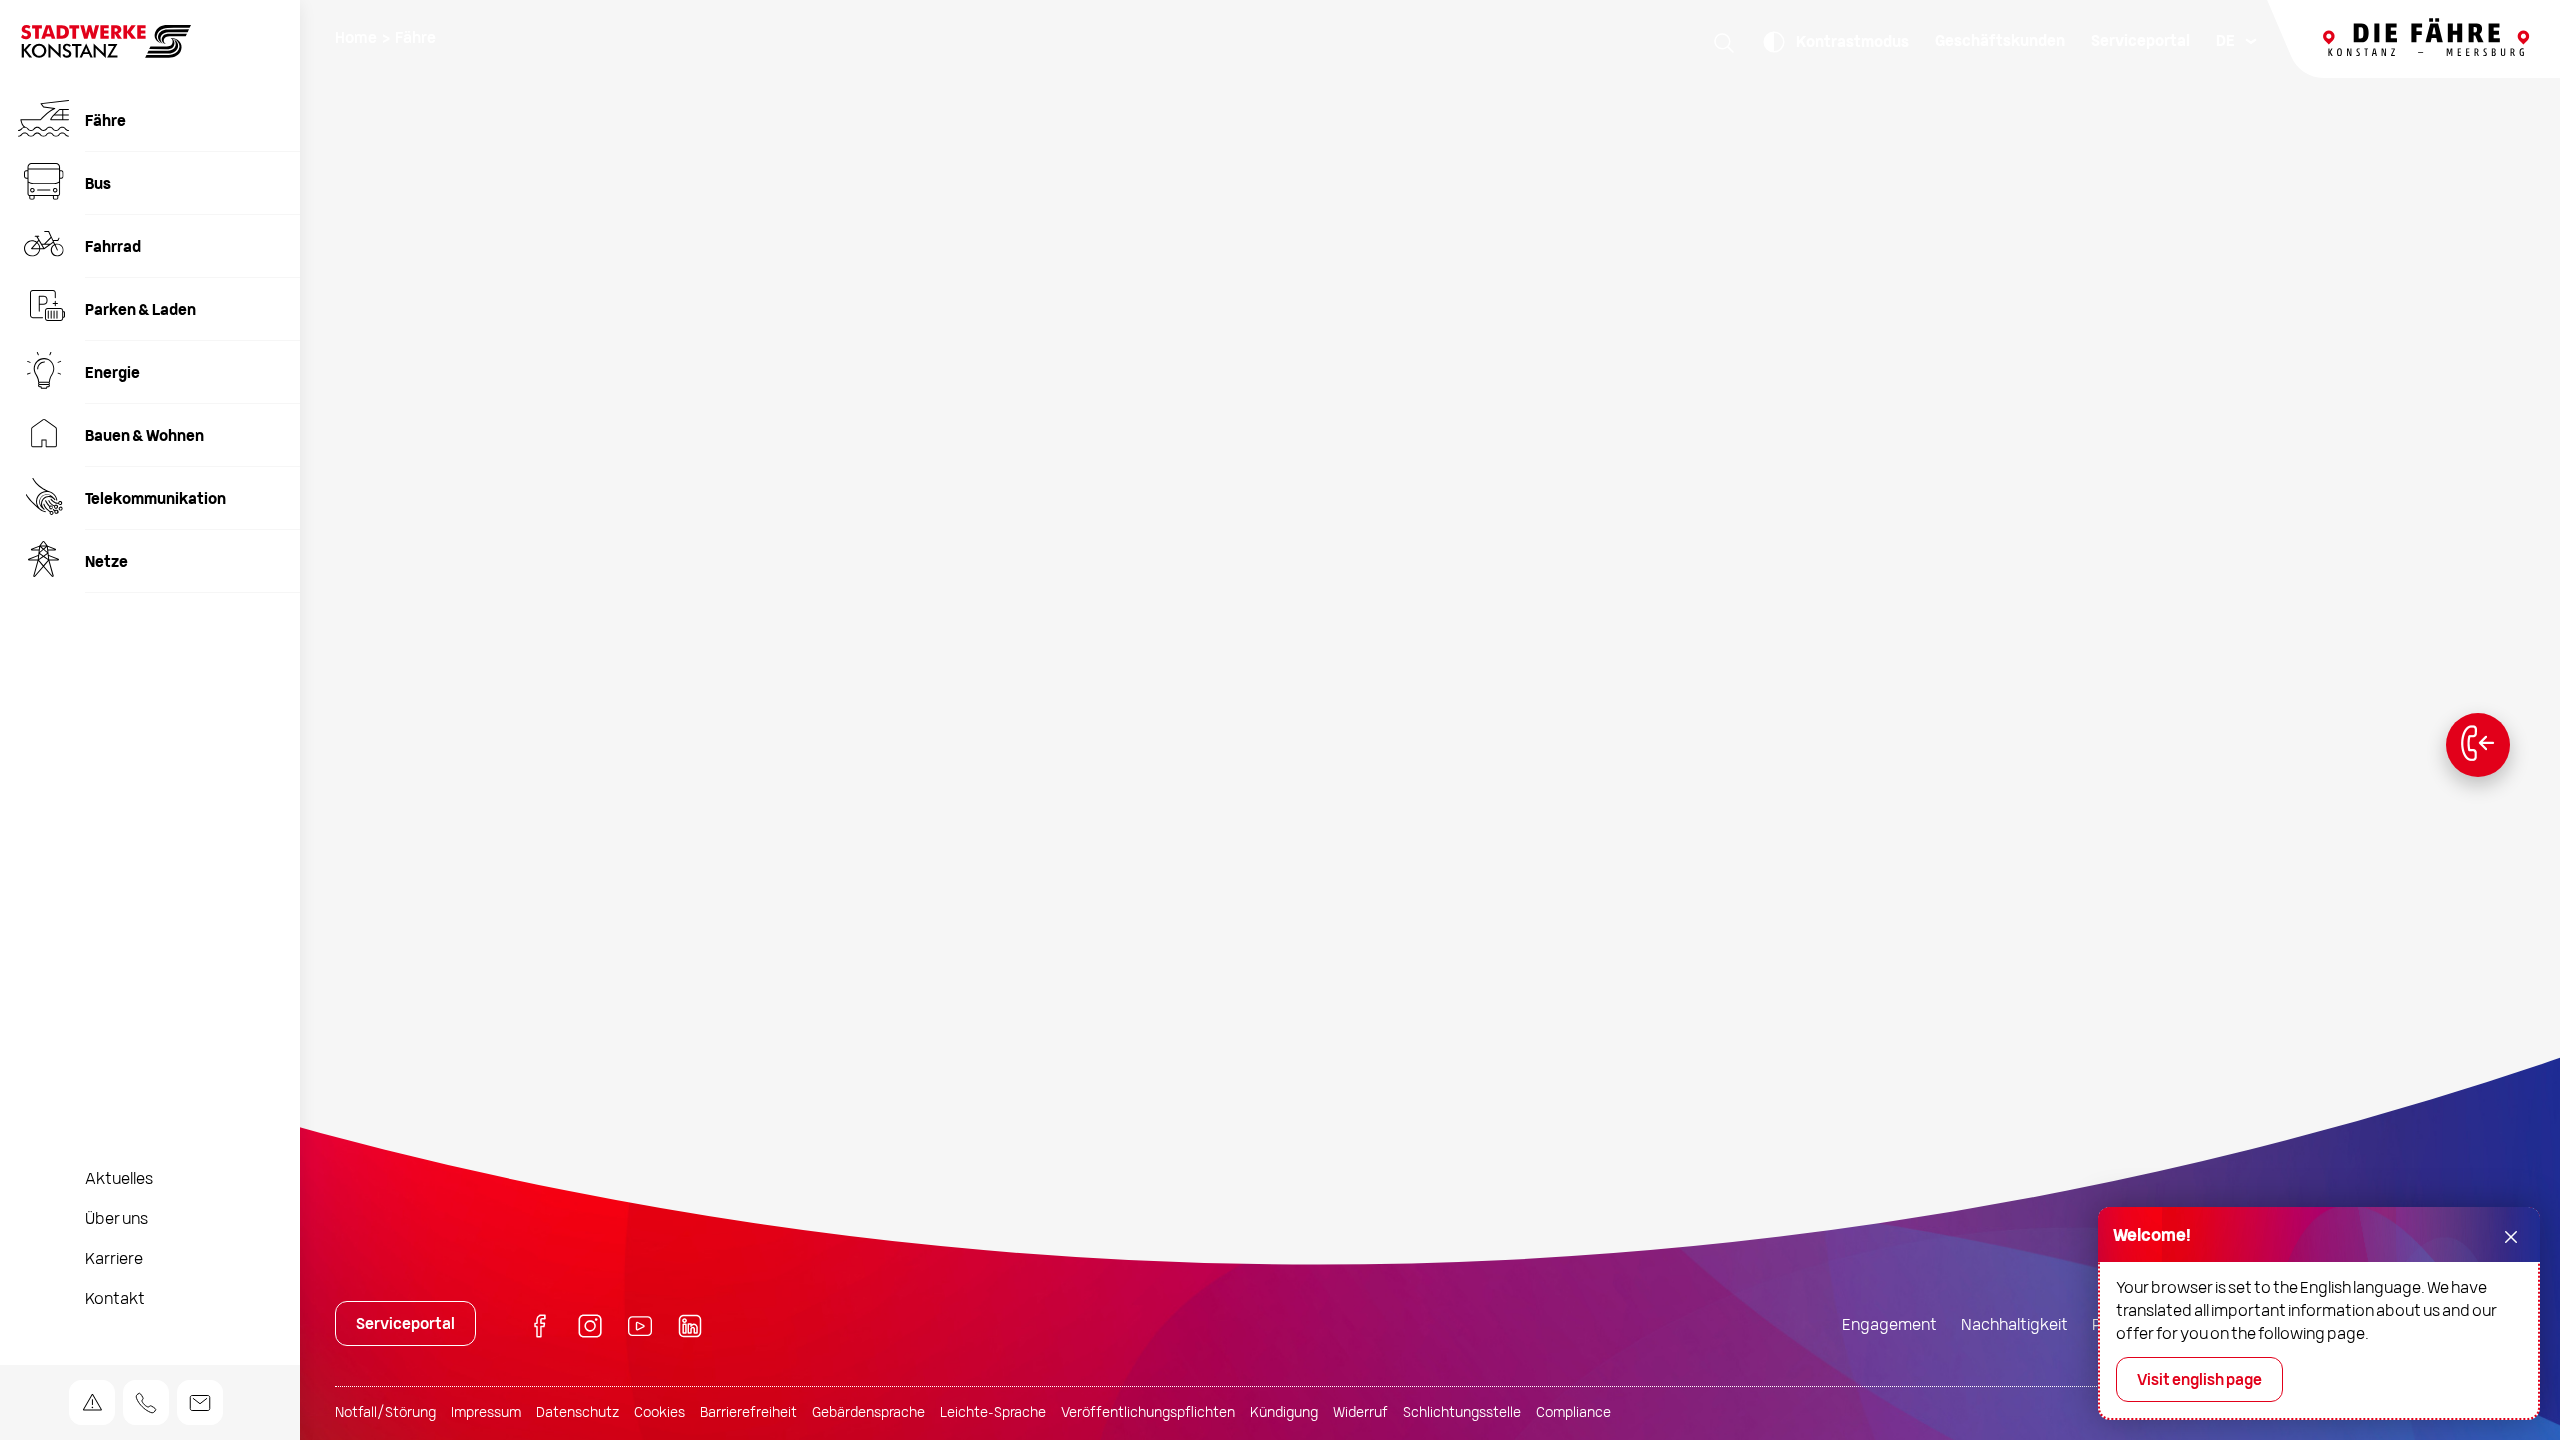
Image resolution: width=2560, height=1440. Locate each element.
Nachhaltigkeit (2014, 1326)
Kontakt (115, 1300)
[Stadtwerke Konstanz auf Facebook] (540, 1328)
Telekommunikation (155, 500)
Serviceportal (2140, 42)
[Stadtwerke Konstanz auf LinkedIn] (690, 1328)
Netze (106, 563)
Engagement (1889, 1326)
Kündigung (1284, 1413)
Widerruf (1360, 1413)
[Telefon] (146, 1402)
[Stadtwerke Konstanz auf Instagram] (590, 1328)
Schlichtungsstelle (1462, 1413)
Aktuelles (119, 1180)
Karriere (114, 1260)
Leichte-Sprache (993, 1413)
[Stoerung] (92, 1402)
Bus (98, 185)
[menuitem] (150, 120)
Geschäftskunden (2000, 42)
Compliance (1573, 1413)
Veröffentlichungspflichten (1148, 1413)
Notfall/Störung (385, 1413)
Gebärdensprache (868, 1413)
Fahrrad (113, 248)
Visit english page (2199, 1381)
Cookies (659, 1413)
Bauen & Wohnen (144, 437)
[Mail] (200, 1402)
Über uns (116, 1220)
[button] (1724, 42)
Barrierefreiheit (748, 1413)
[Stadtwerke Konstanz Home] (106, 54)
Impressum (486, 1413)
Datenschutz (577, 1413)
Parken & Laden (140, 311)
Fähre (105, 122)
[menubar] (2235, 42)
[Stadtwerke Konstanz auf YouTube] (640, 1328)
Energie (112, 374)
